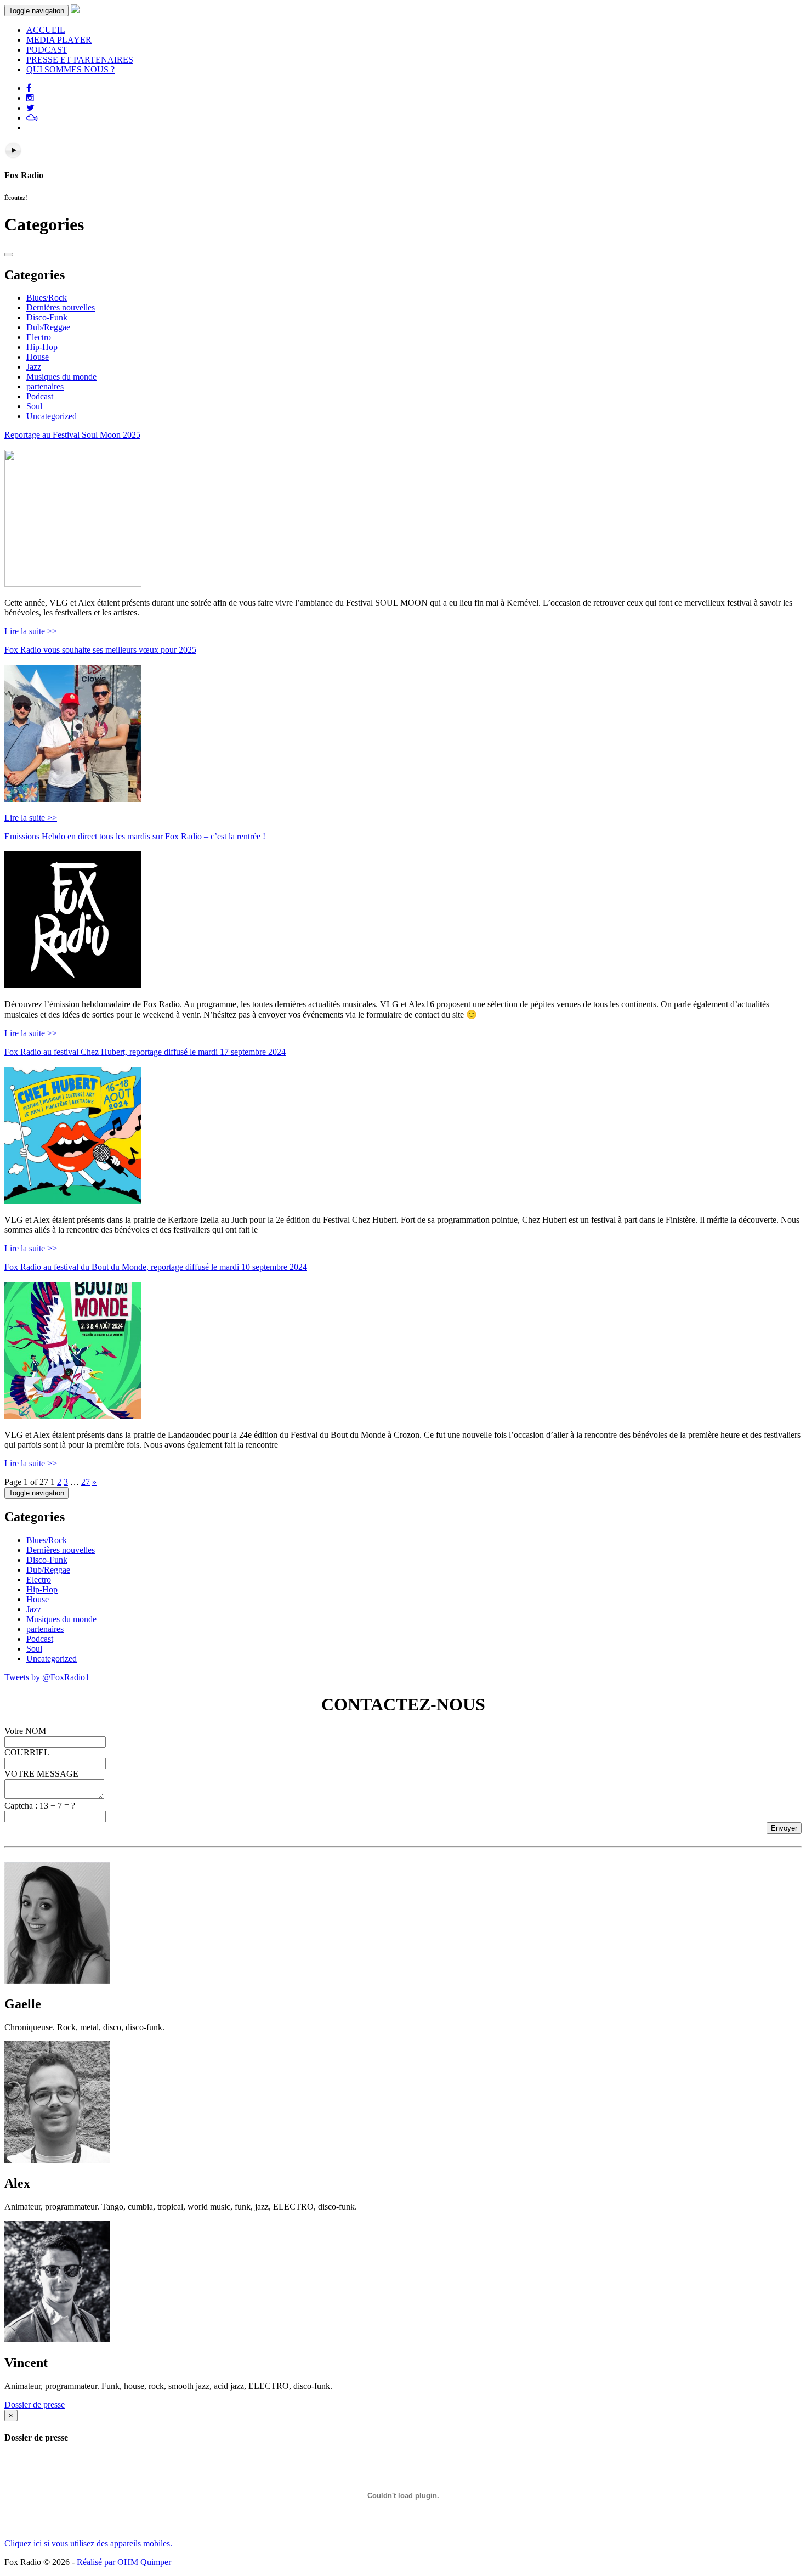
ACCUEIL (46, 30)
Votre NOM (25, 1731)
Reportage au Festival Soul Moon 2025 (72, 435)
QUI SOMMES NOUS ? (70, 69)
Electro (39, 337)
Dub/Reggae (48, 327)
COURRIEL (27, 1752)
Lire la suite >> (31, 631)
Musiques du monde (61, 377)
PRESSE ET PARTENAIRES (80, 60)
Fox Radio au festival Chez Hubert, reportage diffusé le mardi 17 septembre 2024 (145, 1052)
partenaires (45, 386)
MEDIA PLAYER (59, 40)
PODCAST (47, 50)
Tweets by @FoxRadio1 (47, 1677)
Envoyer (784, 1828)
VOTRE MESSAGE (41, 1774)
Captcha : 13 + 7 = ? (40, 1806)
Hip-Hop (42, 347)
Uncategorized (52, 416)
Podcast (40, 396)
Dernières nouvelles (61, 307)
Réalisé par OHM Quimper (124, 2562)
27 (86, 1482)
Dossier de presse (35, 2405)
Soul (34, 406)
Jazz (34, 367)
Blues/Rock (47, 298)
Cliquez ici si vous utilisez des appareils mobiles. (88, 2543)
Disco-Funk (47, 317)
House (38, 357)
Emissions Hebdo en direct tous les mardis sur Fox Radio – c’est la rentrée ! (135, 836)
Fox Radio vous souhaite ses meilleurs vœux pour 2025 (100, 650)
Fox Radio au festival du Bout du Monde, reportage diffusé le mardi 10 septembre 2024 (156, 1267)
